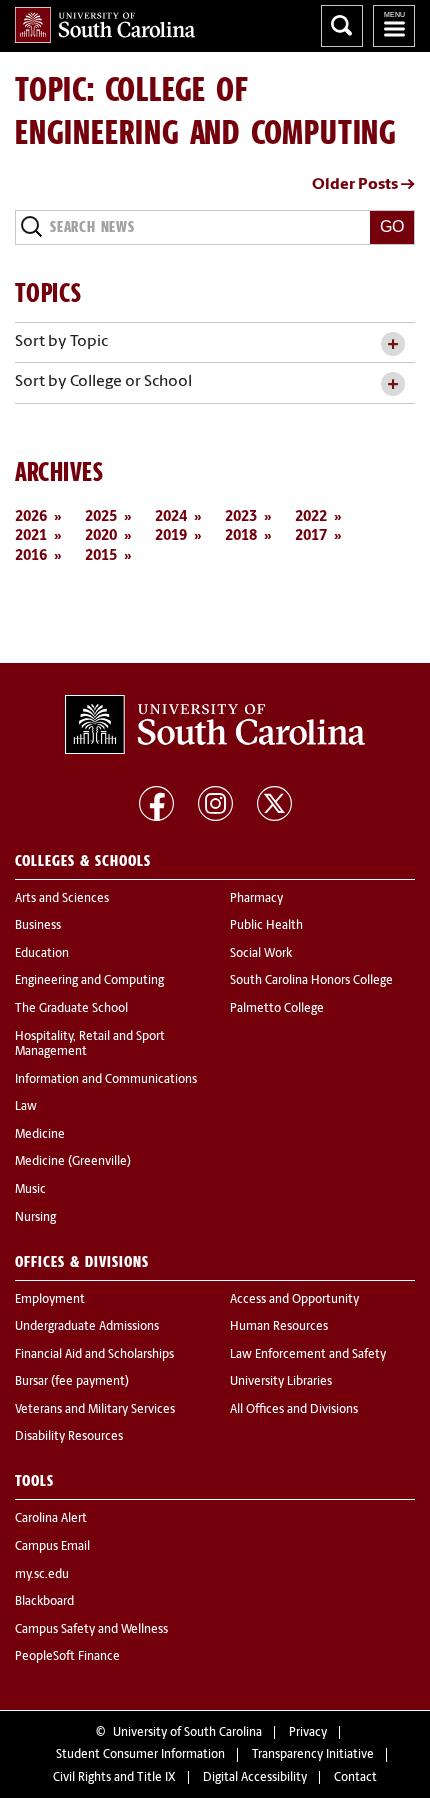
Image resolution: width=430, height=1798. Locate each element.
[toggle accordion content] (392, 344)
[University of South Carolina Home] (105, 25)
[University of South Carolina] (215, 725)
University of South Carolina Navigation (394, 26)
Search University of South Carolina (342, 26)
